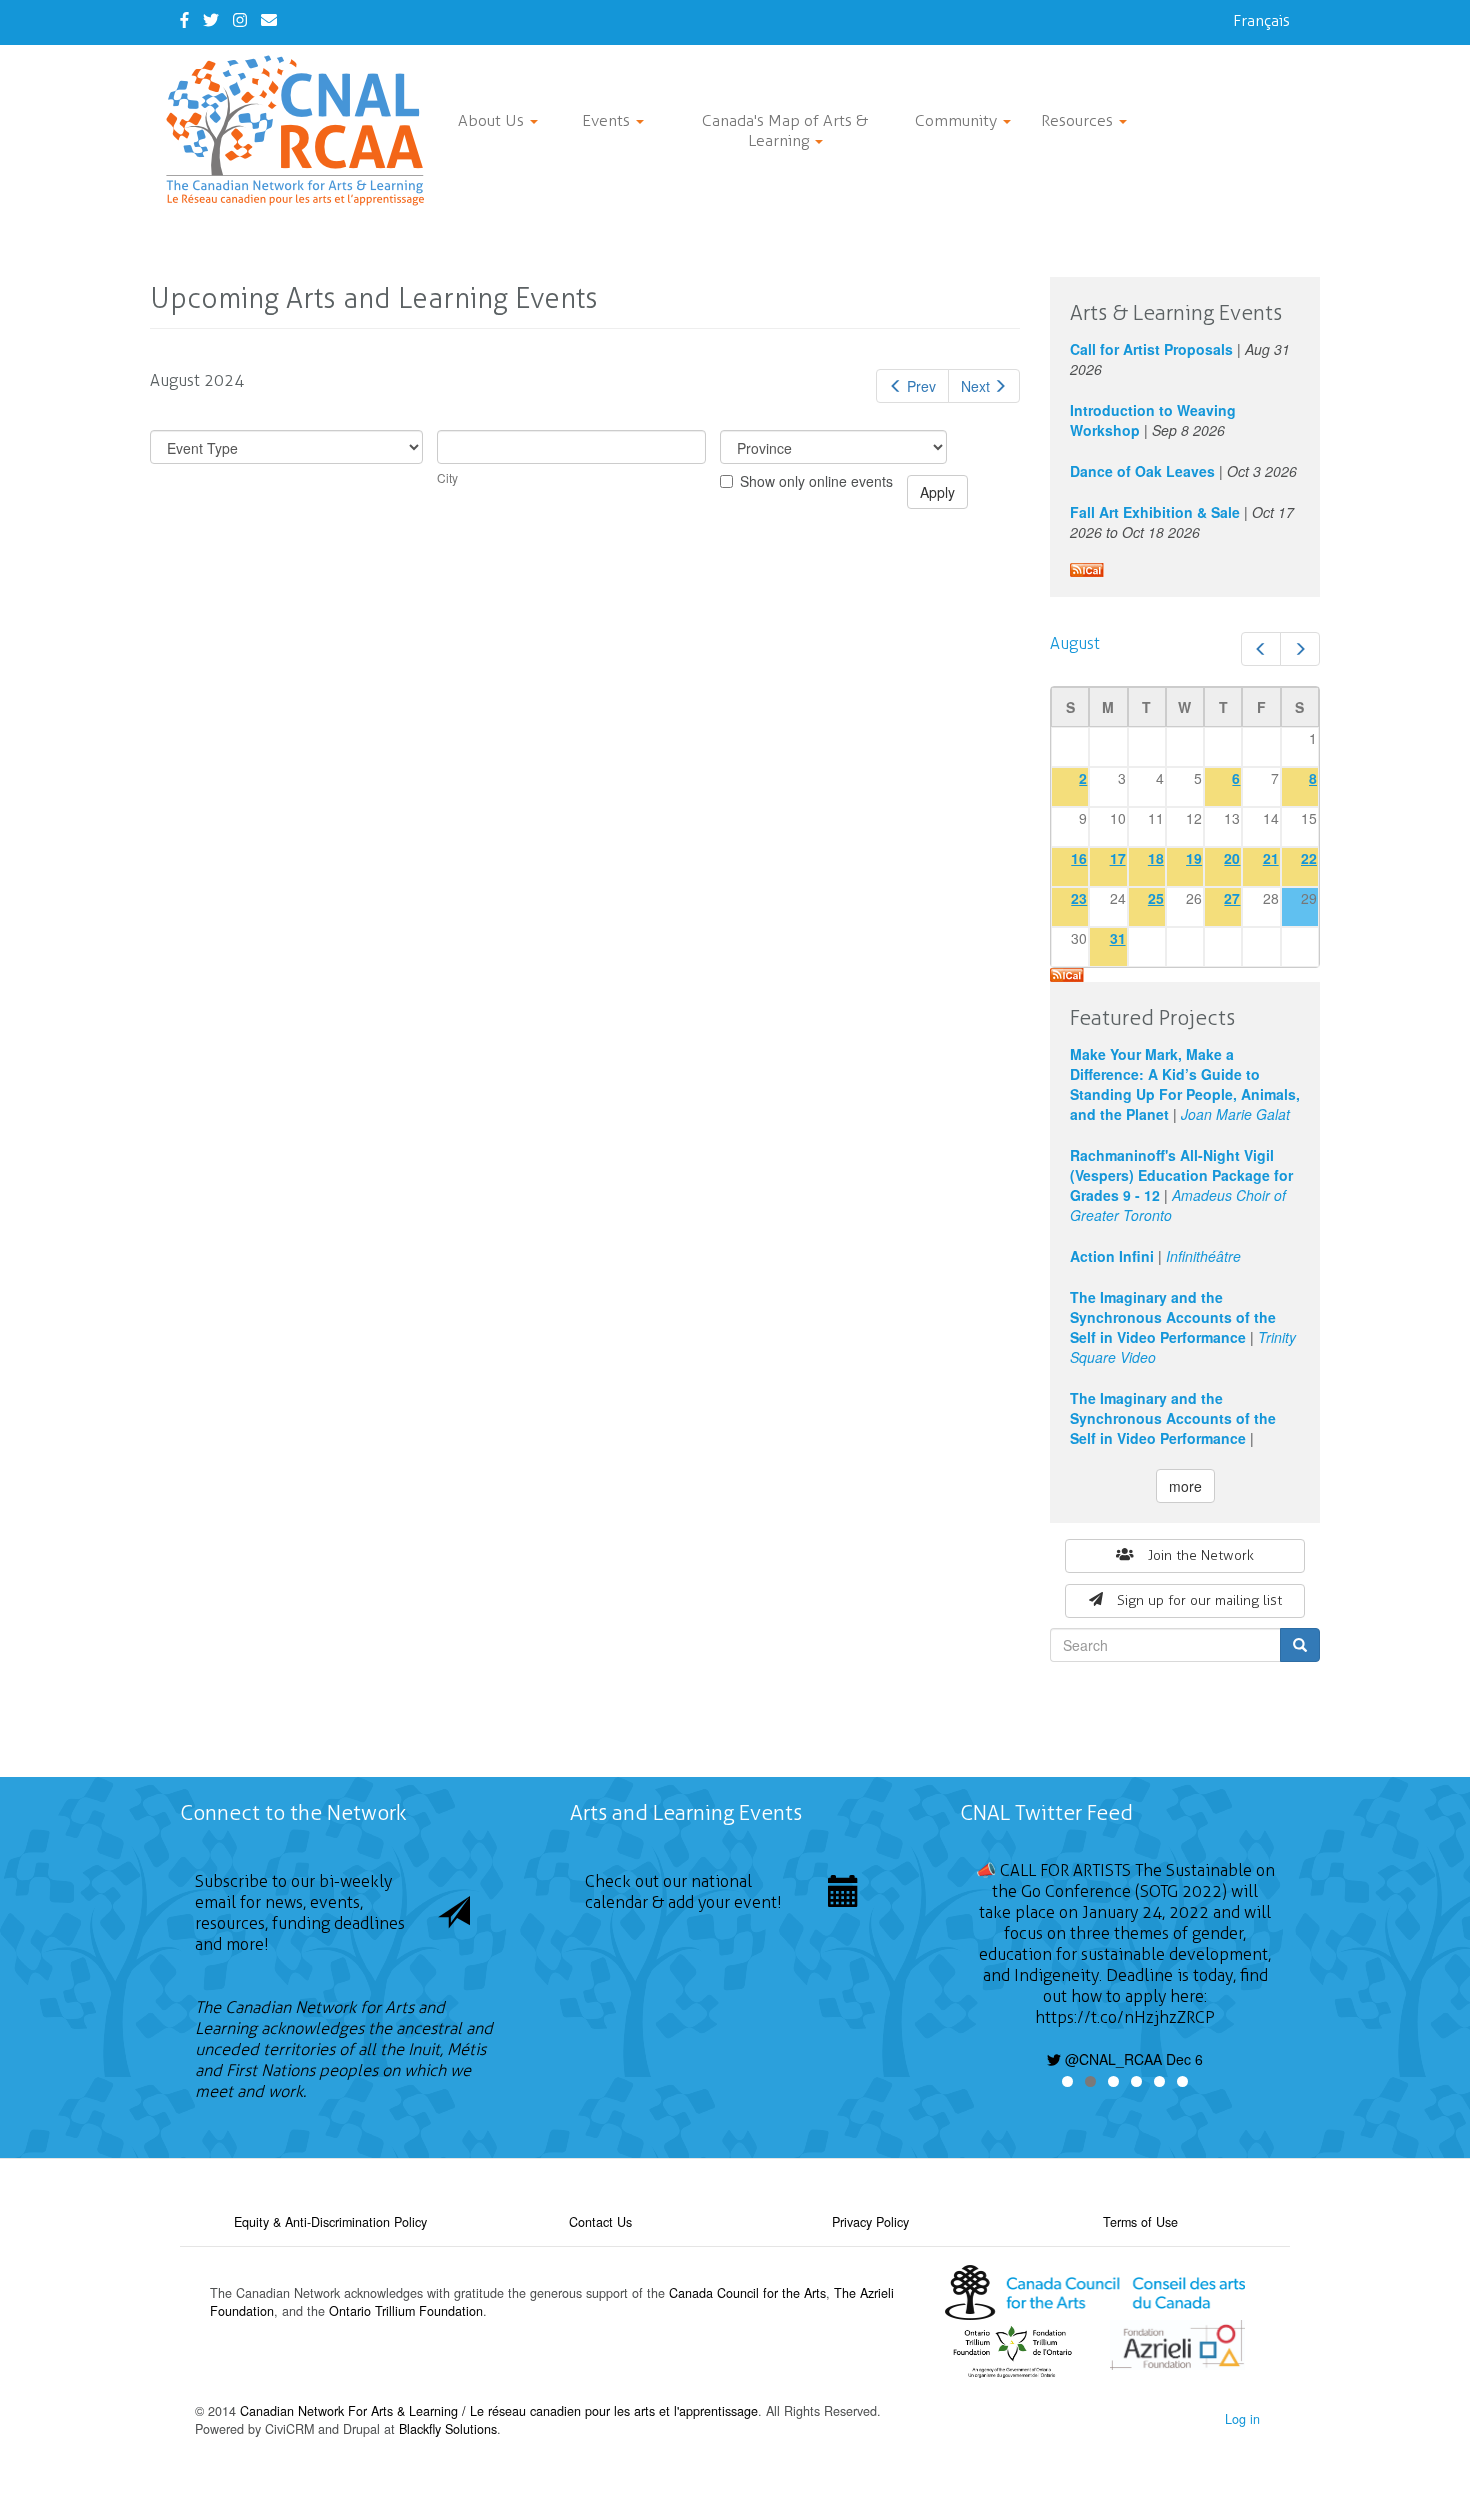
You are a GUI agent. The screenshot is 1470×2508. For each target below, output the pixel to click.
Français (1261, 20)
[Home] (302, 130)
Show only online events (816, 481)
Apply (937, 492)
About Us (493, 120)
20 (1232, 858)
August (1075, 643)
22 (1309, 858)
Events (608, 120)
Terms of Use (1140, 2222)
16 (1079, 858)
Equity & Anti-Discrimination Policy (330, 2222)
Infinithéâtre (1203, 1256)
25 (1156, 898)
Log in (1242, 2419)
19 (1194, 858)
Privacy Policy (870, 2222)
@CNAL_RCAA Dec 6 (1132, 2059)
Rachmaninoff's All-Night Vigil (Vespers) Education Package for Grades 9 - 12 (1181, 1175)
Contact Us (600, 2222)
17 (1118, 858)
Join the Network (1201, 1555)
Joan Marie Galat (1235, 1114)
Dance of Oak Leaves (1142, 471)
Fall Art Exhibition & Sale (1155, 512)
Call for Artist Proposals (1151, 349)
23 (1079, 898)
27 (1232, 898)
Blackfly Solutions (448, 2429)
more (1185, 1486)
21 (1271, 858)
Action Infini (1112, 1256)
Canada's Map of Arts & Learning (785, 130)
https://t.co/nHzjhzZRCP (1125, 2017)
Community (958, 120)
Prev (921, 386)
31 (1118, 938)
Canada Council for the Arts (747, 2293)
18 (1156, 858)
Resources (1079, 120)
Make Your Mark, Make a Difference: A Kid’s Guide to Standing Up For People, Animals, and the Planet (1185, 1084)
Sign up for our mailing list (1199, 1600)
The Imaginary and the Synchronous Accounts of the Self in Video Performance (1173, 1317)
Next (975, 386)
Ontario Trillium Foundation (406, 2311)
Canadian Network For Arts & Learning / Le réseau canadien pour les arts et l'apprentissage (499, 2411)
